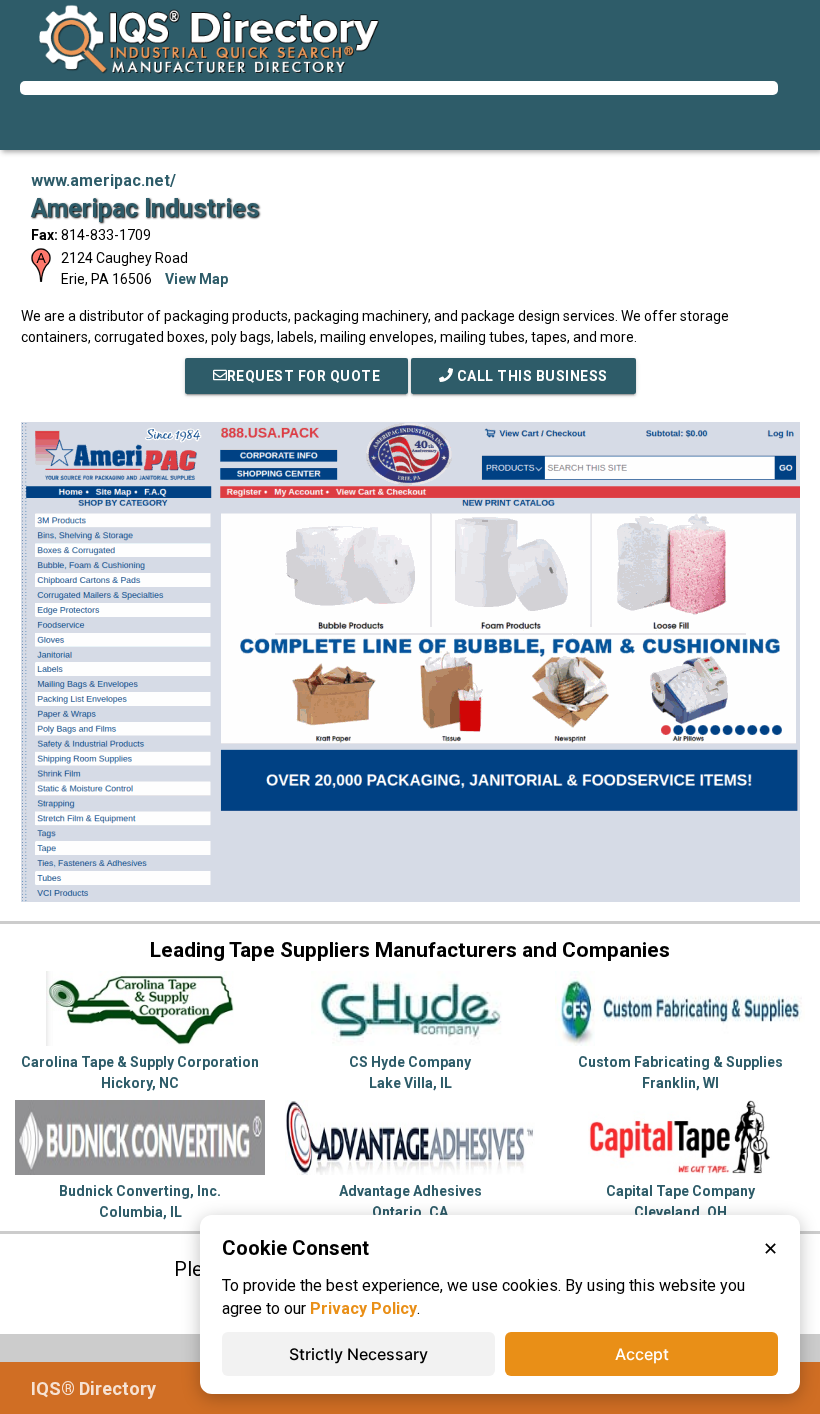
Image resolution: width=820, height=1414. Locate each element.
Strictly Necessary (358, 1354)
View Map (196, 279)
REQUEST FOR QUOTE (304, 376)
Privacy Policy (363, 1308)
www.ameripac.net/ (103, 180)
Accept (642, 1354)
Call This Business (530, 376)
